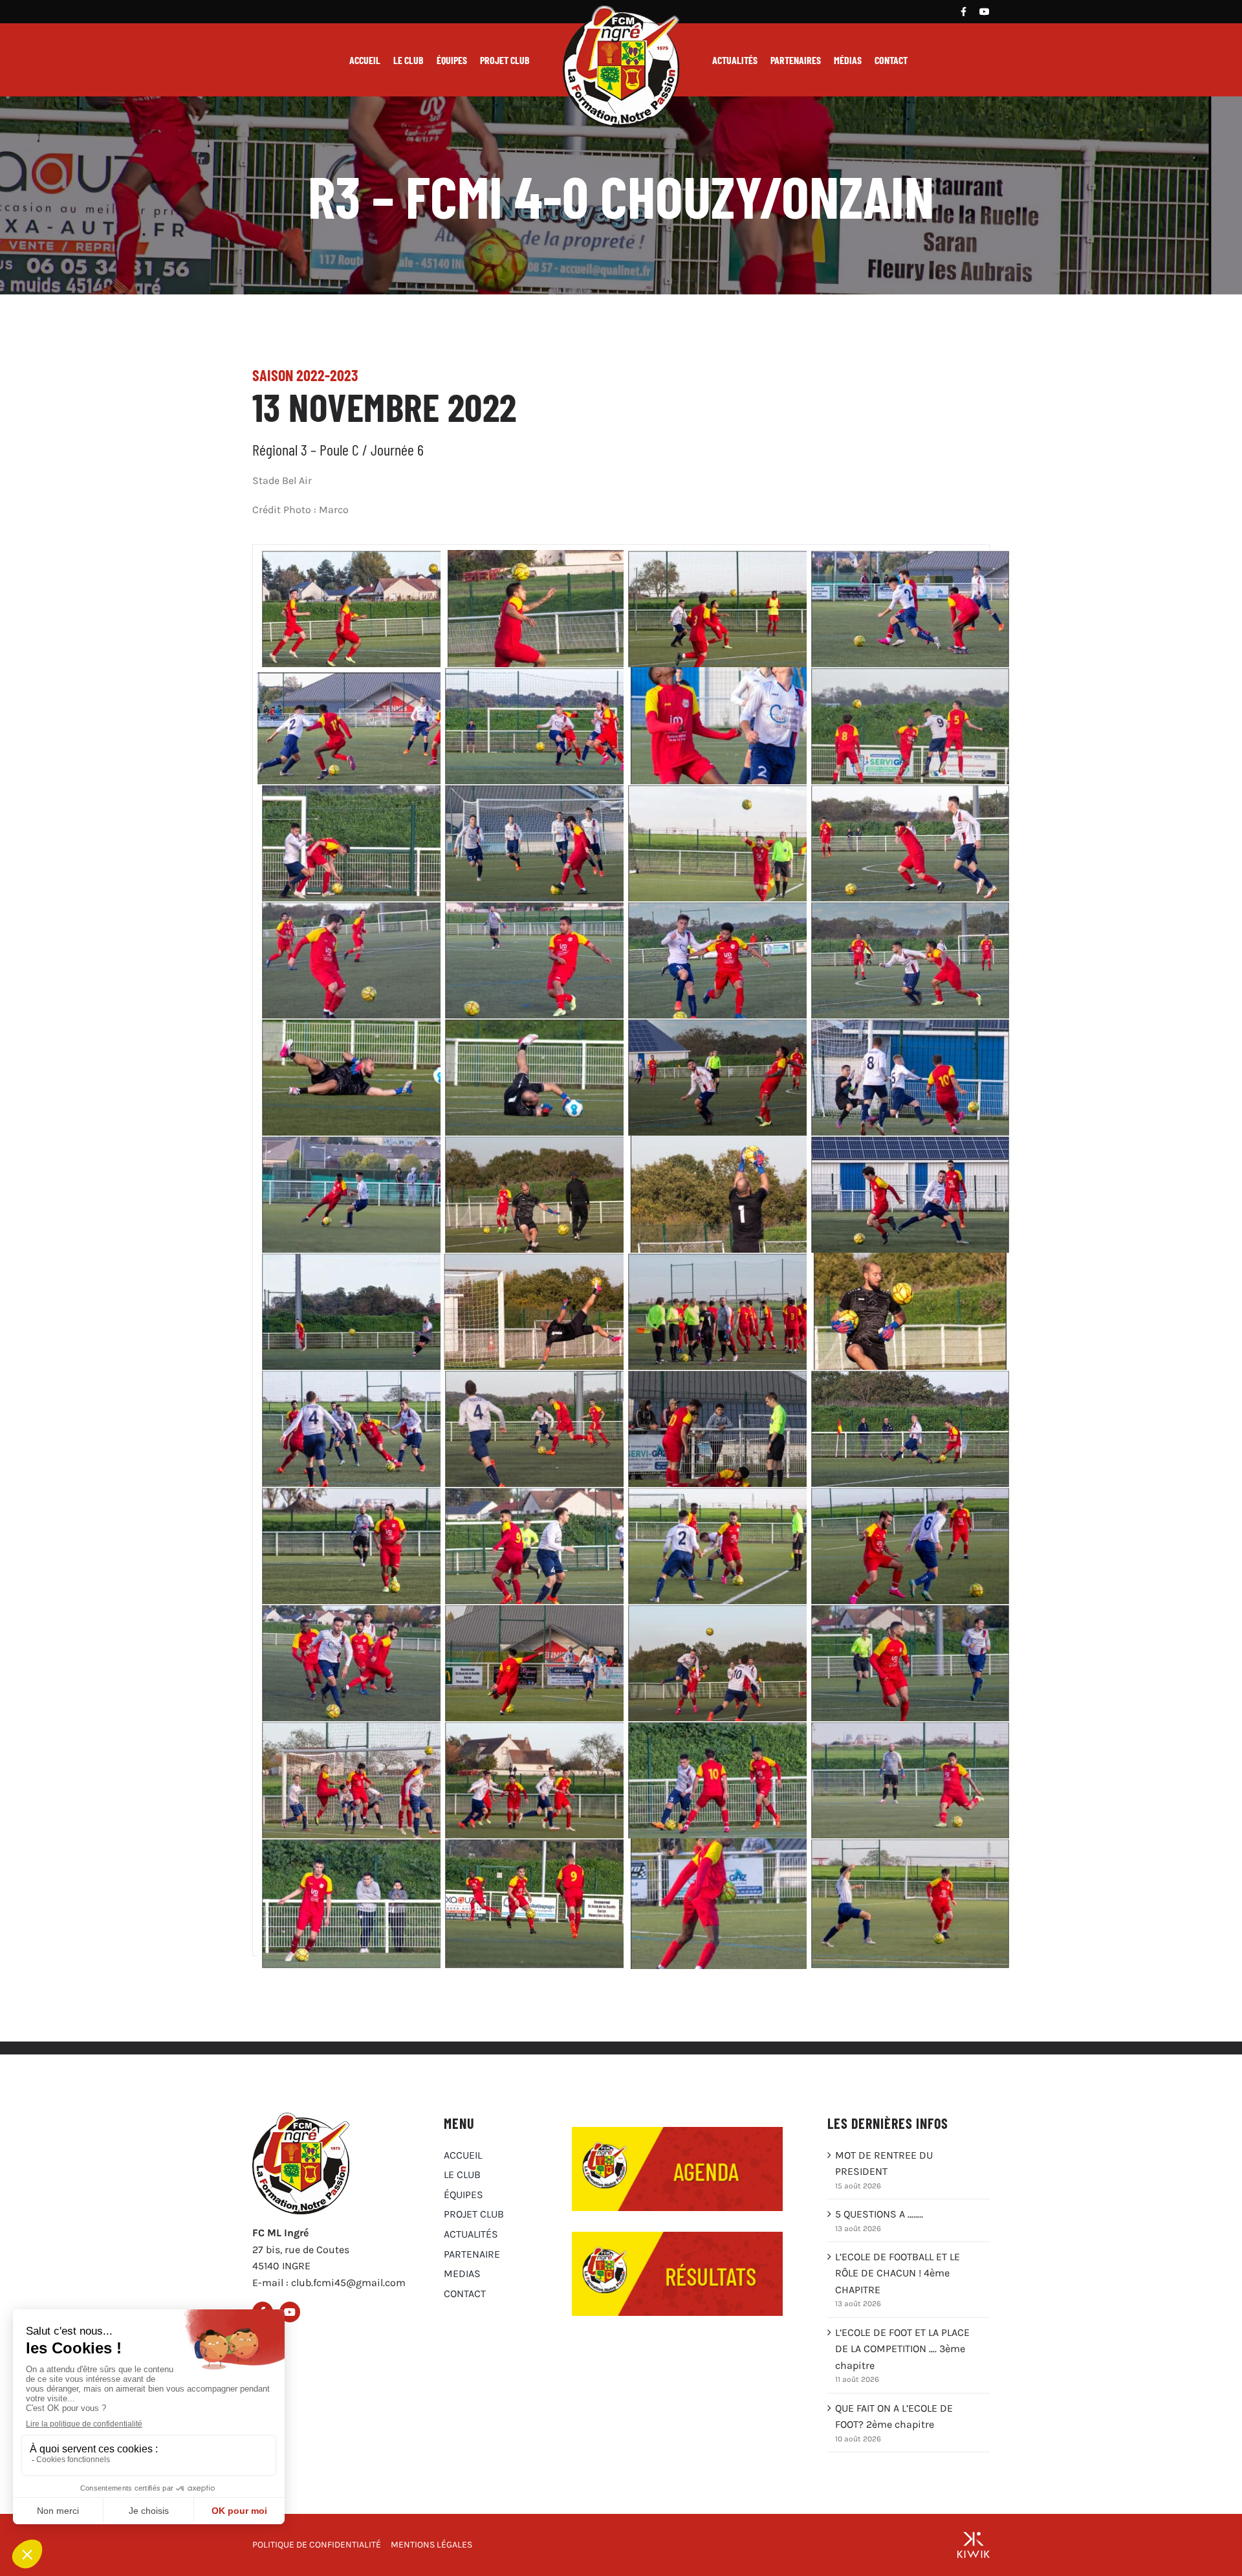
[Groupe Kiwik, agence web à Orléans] (974, 2545)
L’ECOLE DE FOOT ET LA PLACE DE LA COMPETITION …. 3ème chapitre (902, 2349)
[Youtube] (985, 12)
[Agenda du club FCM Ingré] (677, 2132)
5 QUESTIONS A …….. (879, 2214)
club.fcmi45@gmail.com (348, 2283)
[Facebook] (964, 12)
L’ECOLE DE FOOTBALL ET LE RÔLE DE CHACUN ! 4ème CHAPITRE (898, 2273)
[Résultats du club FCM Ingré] (677, 2237)
